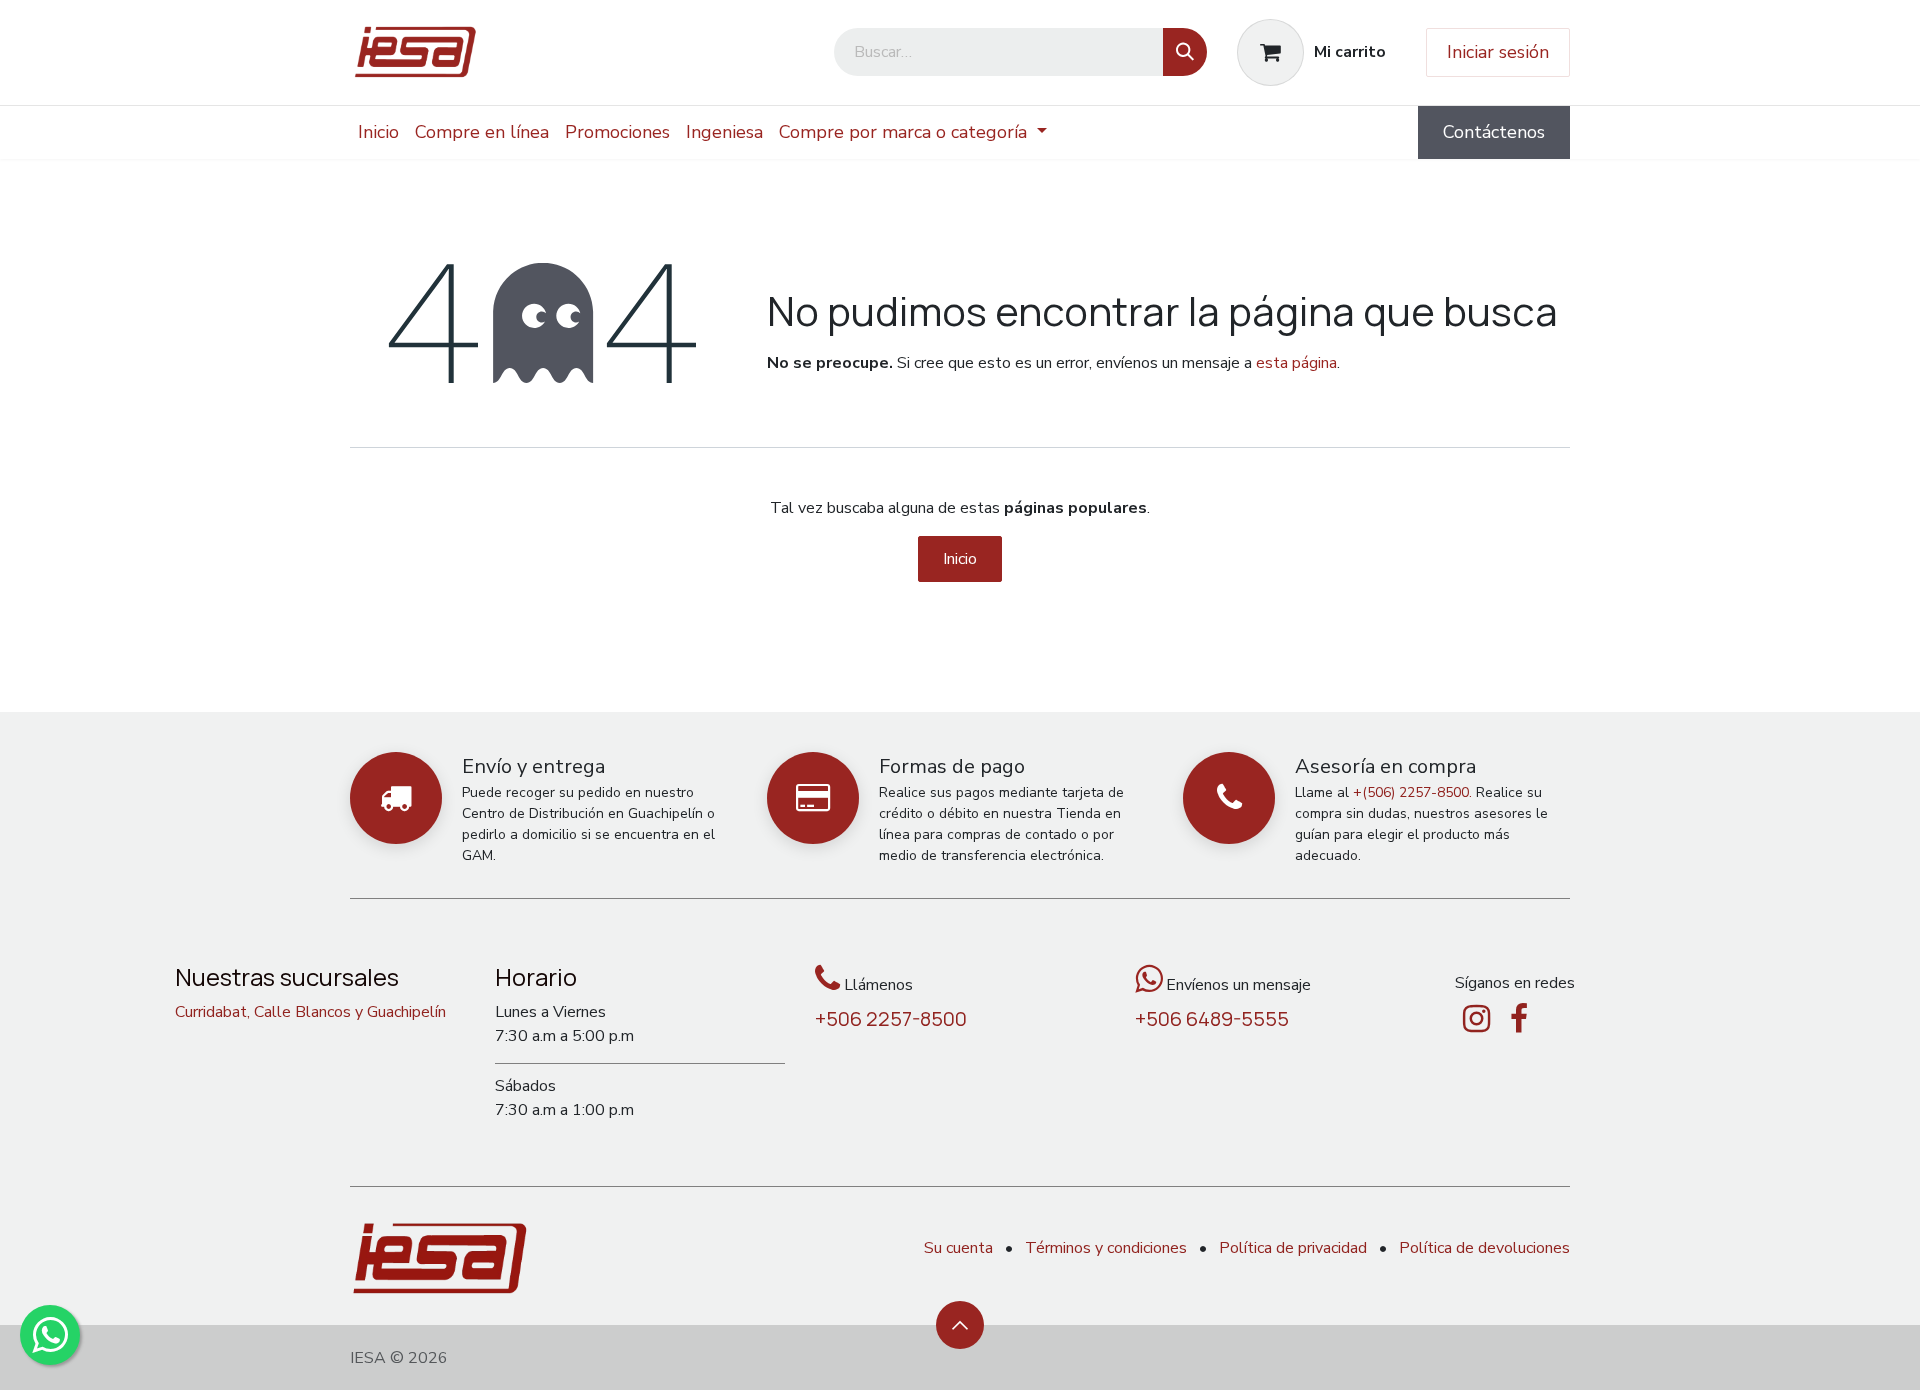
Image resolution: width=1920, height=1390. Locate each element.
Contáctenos (1494, 132)
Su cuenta (958, 1248)
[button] (960, 1325)
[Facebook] (1519, 1019)
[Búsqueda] (1185, 52)
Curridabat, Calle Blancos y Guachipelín (310, 1012)
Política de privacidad (1293, 1248)
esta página (1296, 363)
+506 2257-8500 (891, 1018)
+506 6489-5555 (1212, 1018)
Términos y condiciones (1106, 1248)
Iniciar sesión (1498, 52)
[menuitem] (378, 132)
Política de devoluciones (1484, 1248)
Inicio (960, 559)
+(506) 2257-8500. (1412, 792)
